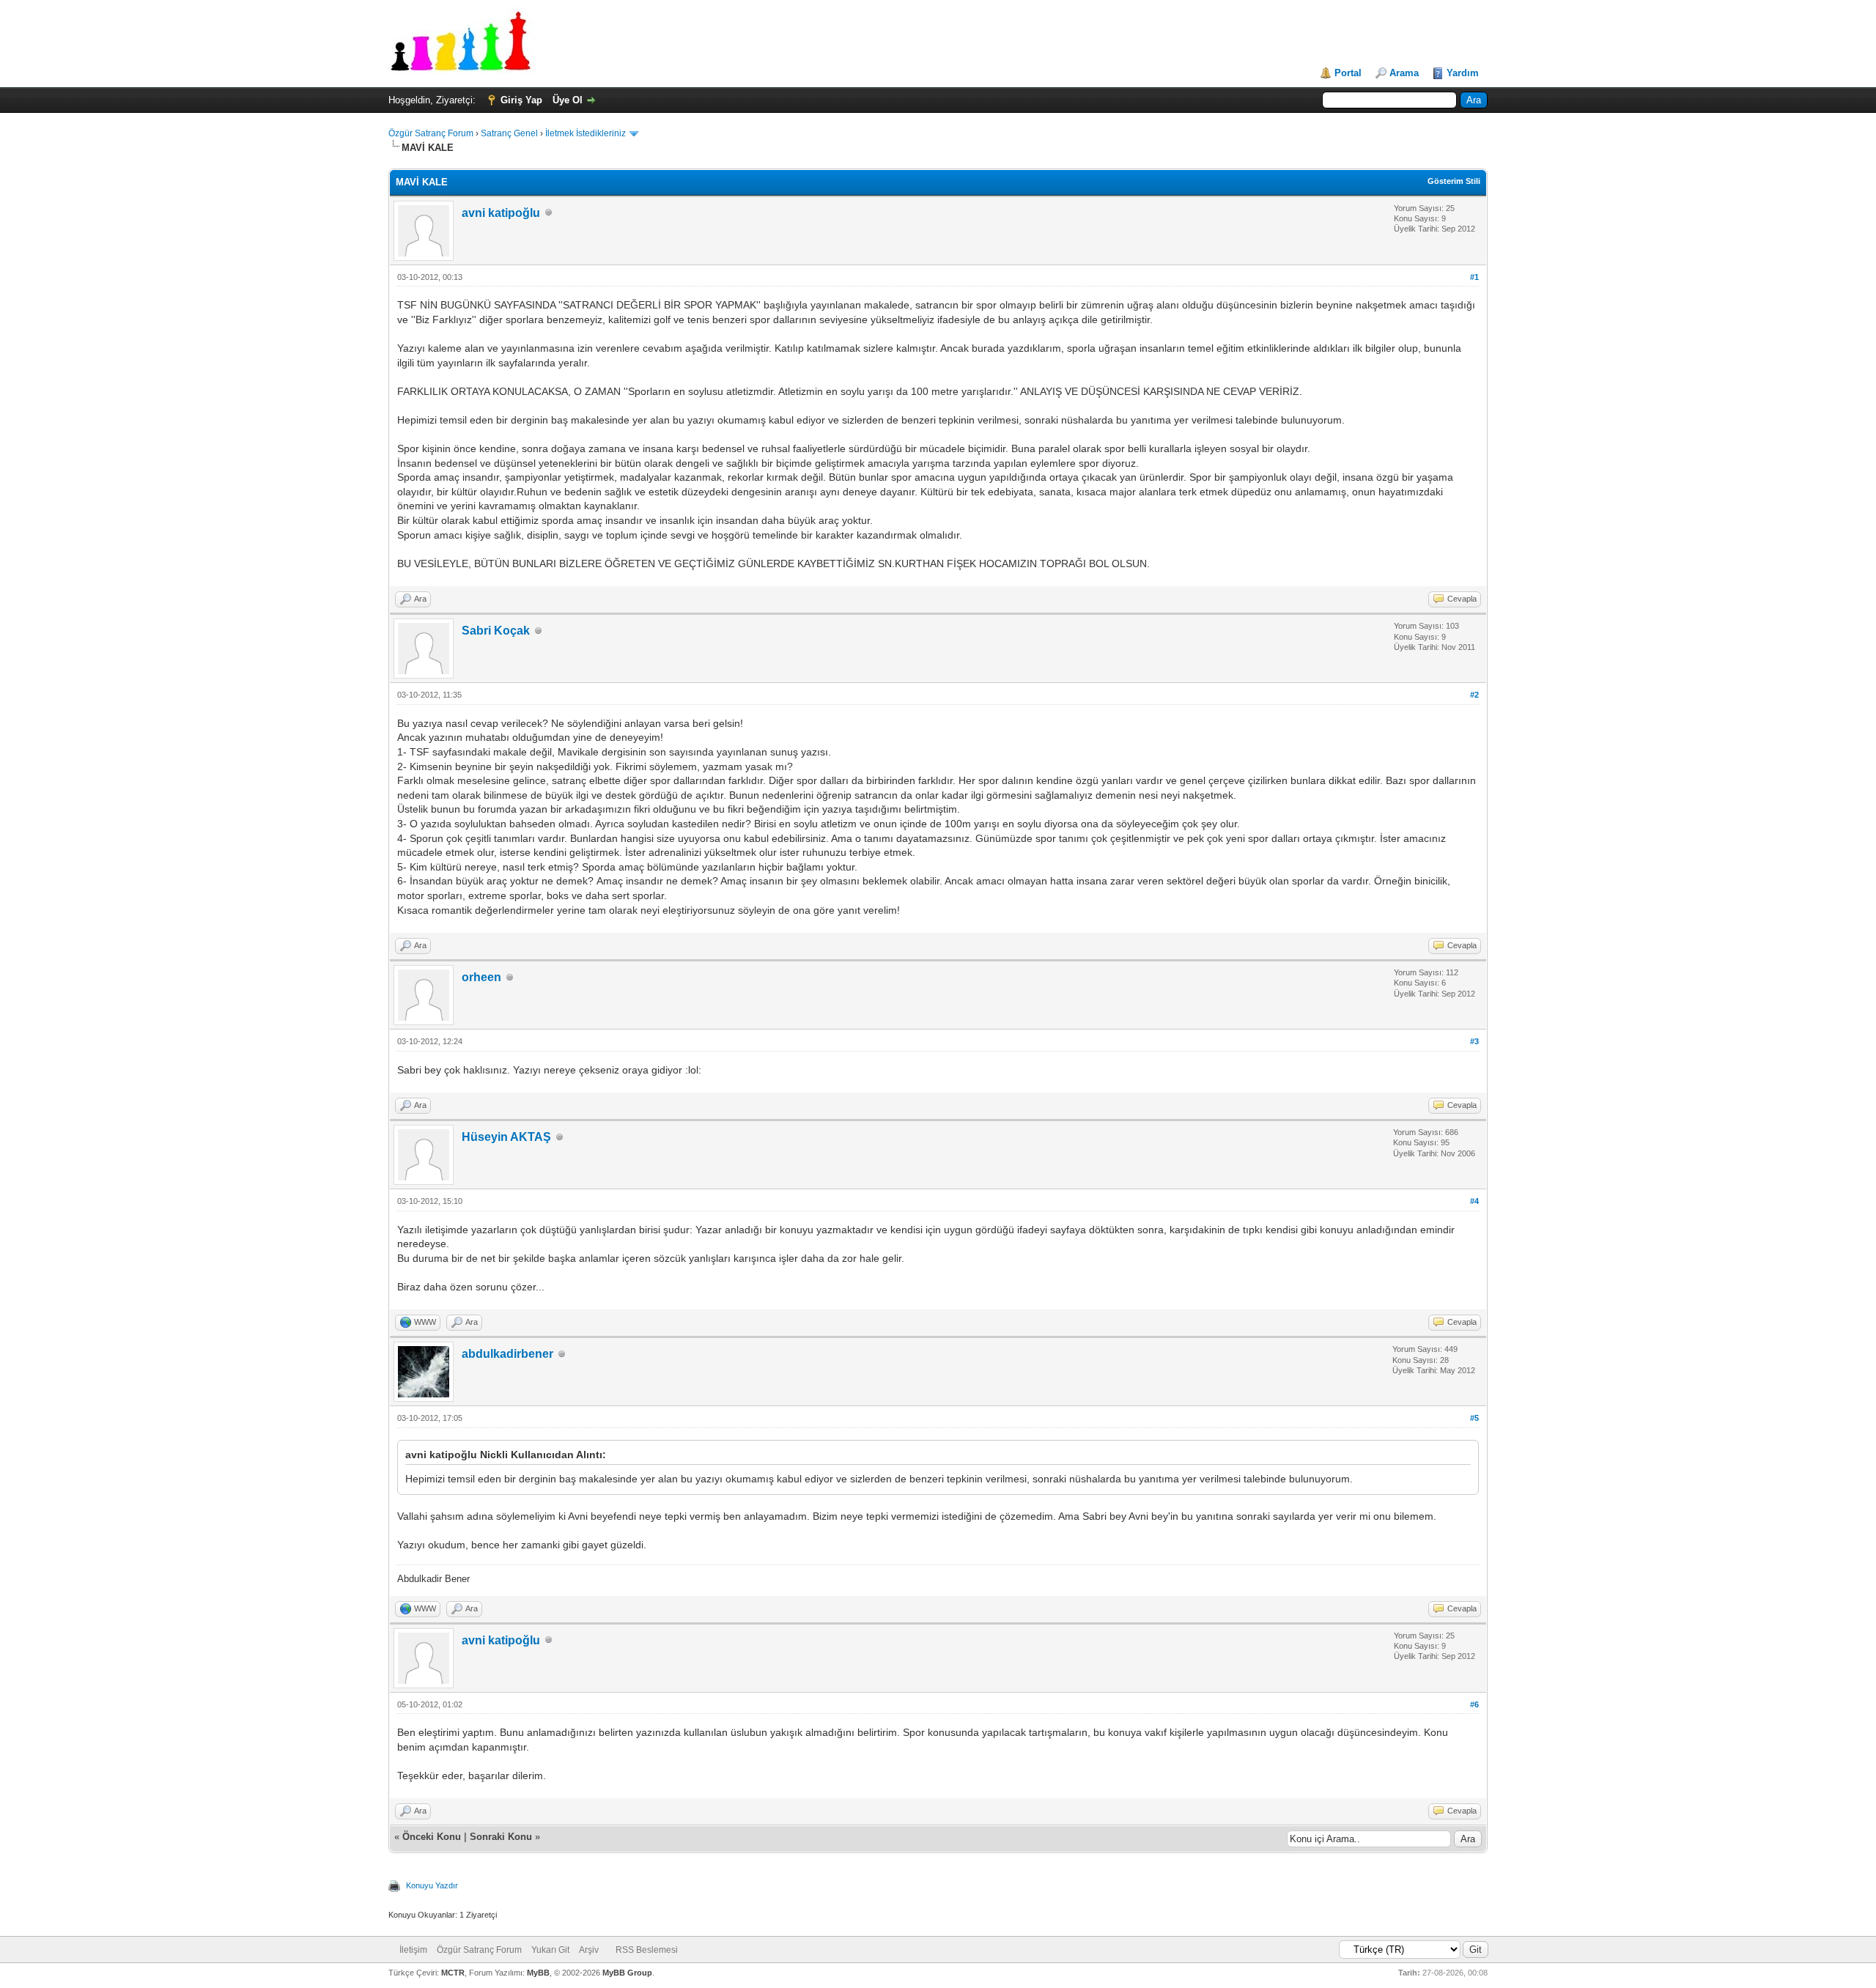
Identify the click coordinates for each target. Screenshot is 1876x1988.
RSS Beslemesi (647, 1950)
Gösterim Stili (1454, 181)
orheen (481, 977)
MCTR (453, 1973)
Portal (1348, 73)
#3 (1474, 1041)
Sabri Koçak (496, 631)
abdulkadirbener (507, 1354)
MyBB (538, 1973)
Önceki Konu (432, 1837)
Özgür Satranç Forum (431, 133)
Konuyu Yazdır (432, 1885)
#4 (1474, 1201)
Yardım (1463, 73)
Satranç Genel (509, 133)
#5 (1474, 1418)
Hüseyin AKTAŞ (506, 1137)
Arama (1404, 73)
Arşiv (589, 1950)
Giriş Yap (521, 100)
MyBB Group (627, 1973)
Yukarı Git (550, 1950)
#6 (1474, 1704)
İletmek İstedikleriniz (586, 133)
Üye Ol (568, 100)
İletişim (413, 1950)
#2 (1474, 695)
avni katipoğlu (501, 213)
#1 (1474, 277)
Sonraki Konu (501, 1837)
